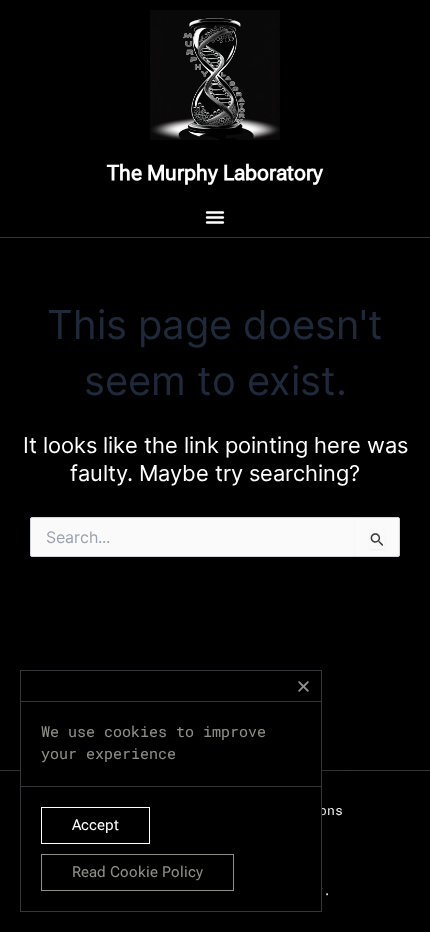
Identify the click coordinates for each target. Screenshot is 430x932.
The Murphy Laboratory (215, 173)
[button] (303, 686)
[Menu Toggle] (215, 217)
